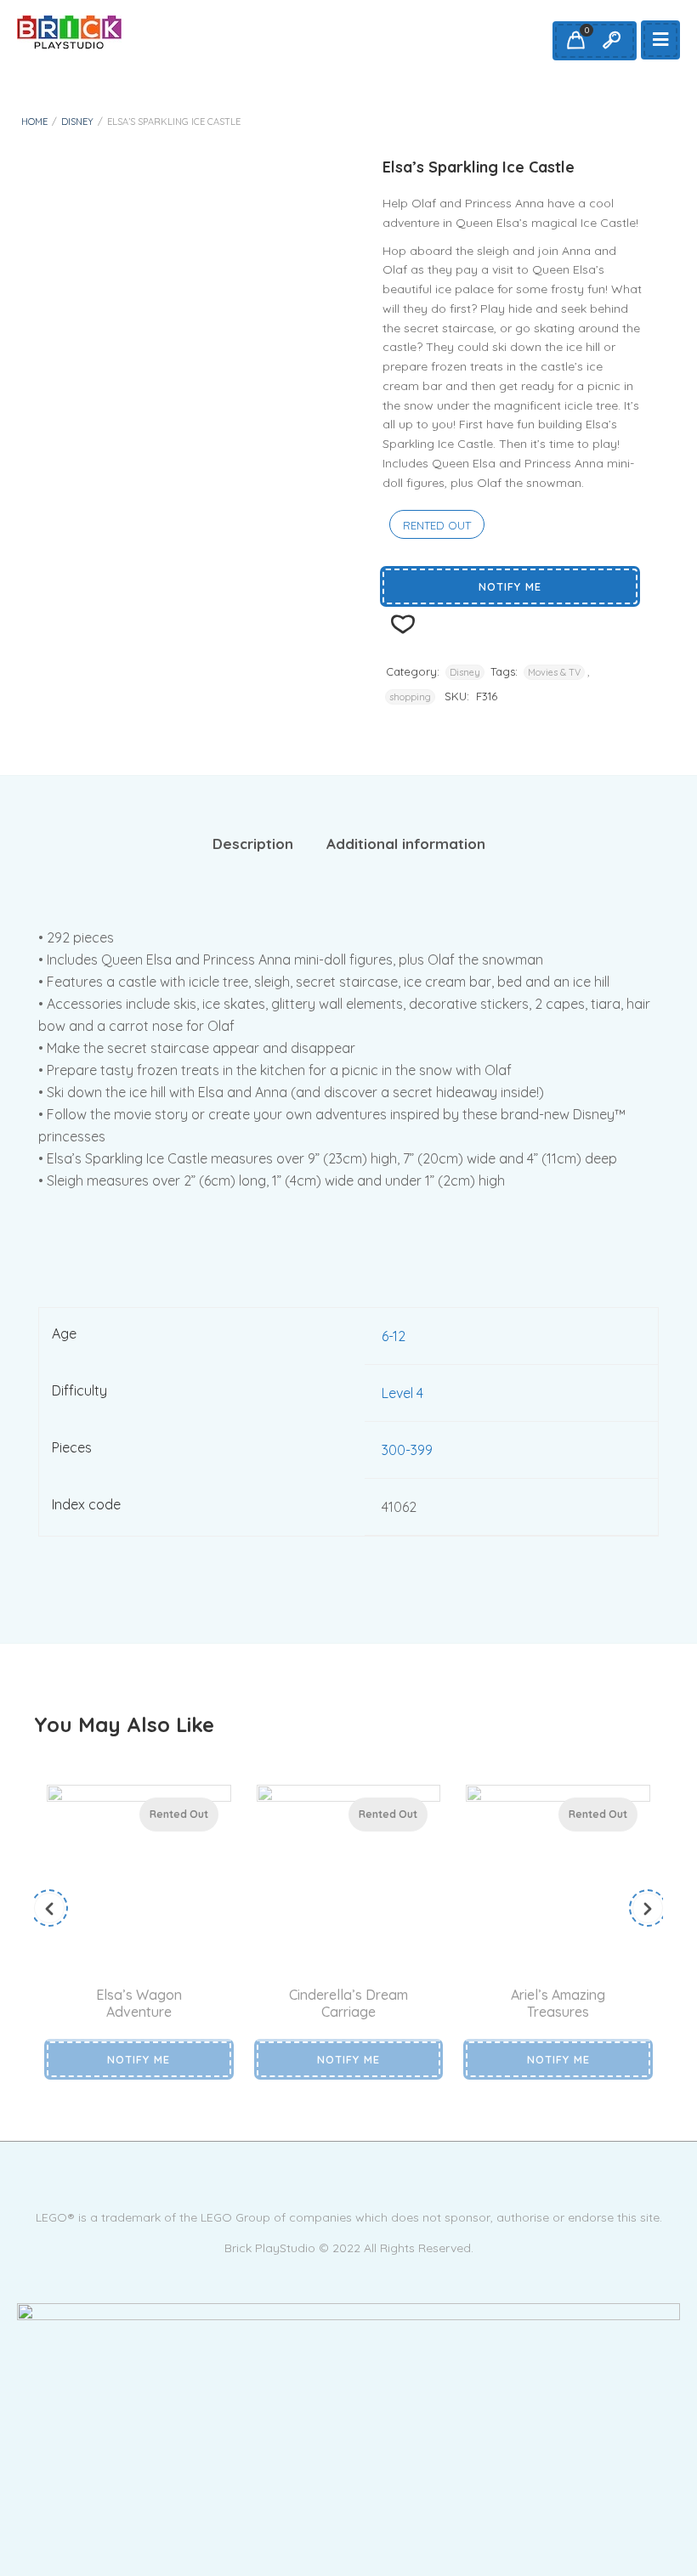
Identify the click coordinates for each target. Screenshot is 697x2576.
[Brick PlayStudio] (69, 32)
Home (34, 122)
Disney (77, 122)
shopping (410, 697)
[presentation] (49, 1908)
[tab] (253, 844)
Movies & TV (554, 672)
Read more (120, 1962)
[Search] (611, 41)
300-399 (407, 1450)
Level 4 (402, 1393)
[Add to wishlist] (161, 1962)
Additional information (406, 844)
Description (253, 844)
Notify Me (510, 586)
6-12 (394, 1336)
